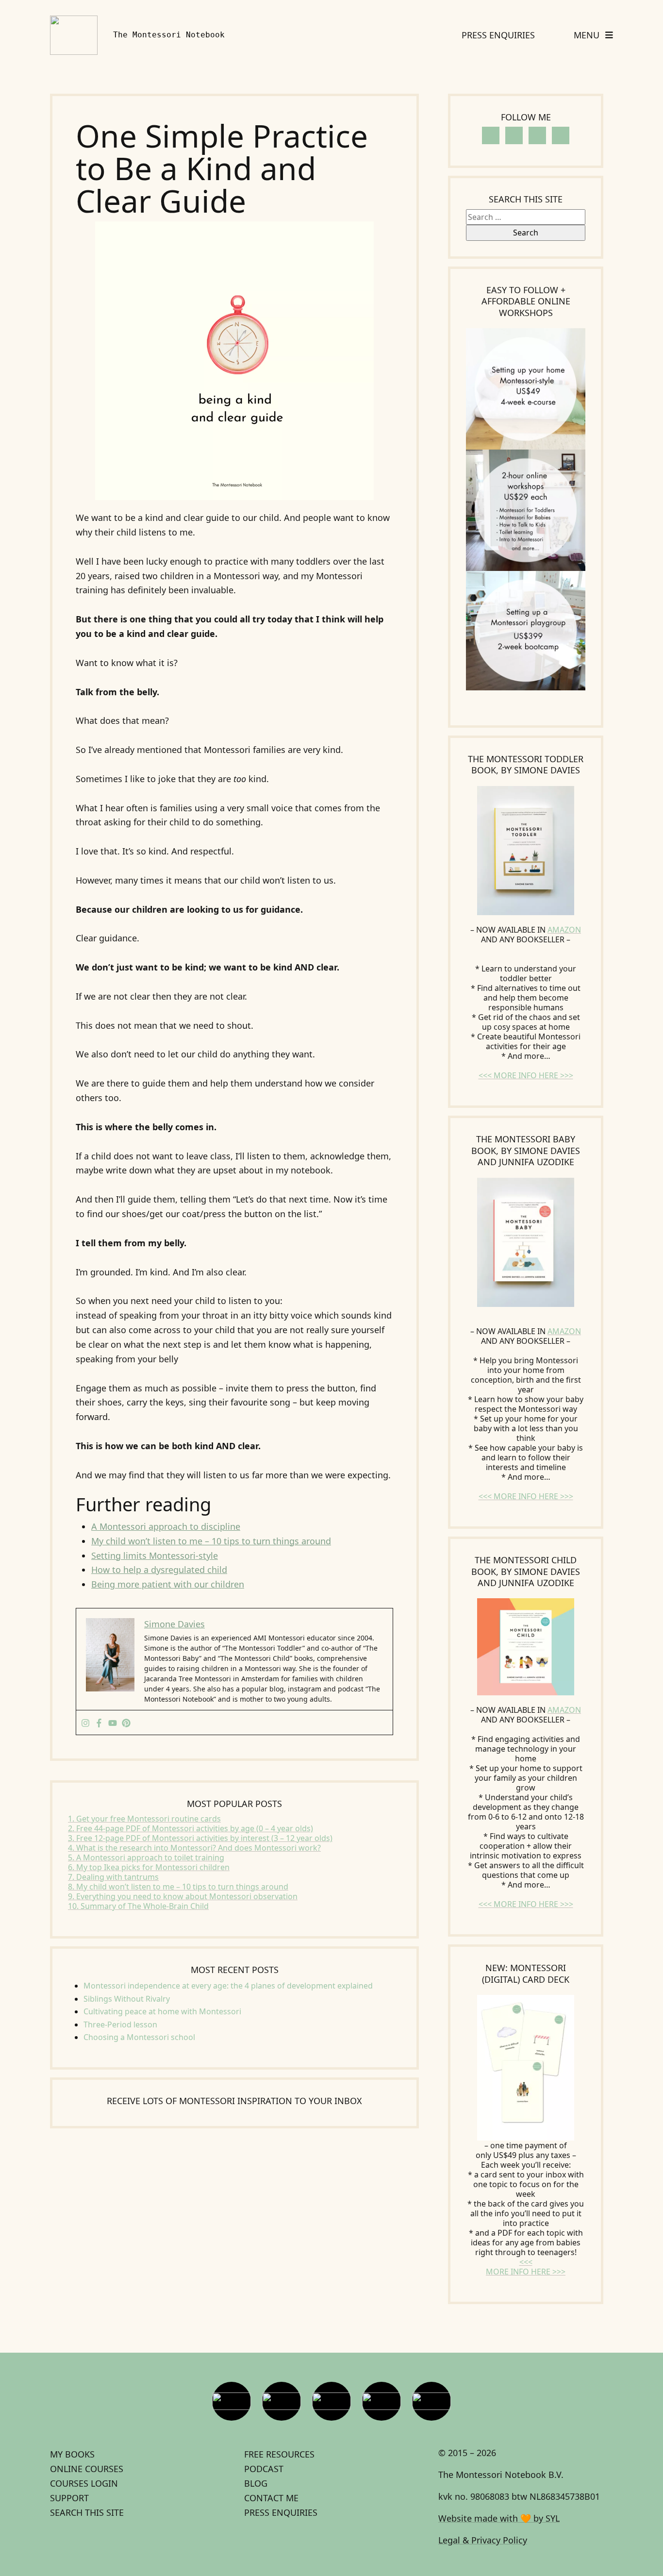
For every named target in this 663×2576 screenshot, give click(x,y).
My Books (72, 2454)
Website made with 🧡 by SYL (499, 2518)
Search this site (87, 2512)
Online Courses (87, 2469)
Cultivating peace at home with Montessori (162, 2011)
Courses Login (84, 2483)
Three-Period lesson (120, 2024)
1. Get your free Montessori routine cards (144, 1819)
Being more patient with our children (168, 1584)
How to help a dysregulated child (159, 1570)
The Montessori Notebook (169, 35)
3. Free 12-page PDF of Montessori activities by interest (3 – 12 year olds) (200, 1838)
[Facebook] (99, 1723)
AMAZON (564, 930)
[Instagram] (85, 1723)
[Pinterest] (126, 1723)
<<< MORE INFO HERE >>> (526, 1075)
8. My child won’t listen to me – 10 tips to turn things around (178, 1887)
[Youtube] (113, 1723)
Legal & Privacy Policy (483, 2540)
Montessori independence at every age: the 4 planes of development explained (228, 1986)
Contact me (271, 2498)
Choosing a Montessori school (139, 2037)
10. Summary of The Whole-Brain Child (138, 1906)
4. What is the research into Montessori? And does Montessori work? (194, 1848)
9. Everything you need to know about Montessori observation (183, 1896)
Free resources (279, 2454)
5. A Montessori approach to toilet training (146, 1857)
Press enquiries (281, 2512)
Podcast (264, 2469)
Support (69, 2498)
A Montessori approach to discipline (166, 1526)
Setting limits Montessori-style (155, 1556)
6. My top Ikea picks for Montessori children (149, 1867)
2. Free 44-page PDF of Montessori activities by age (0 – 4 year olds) (191, 1828)
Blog (256, 2483)
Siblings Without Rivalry (127, 1999)
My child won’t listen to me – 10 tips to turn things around (211, 1541)
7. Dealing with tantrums (113, 1877)
